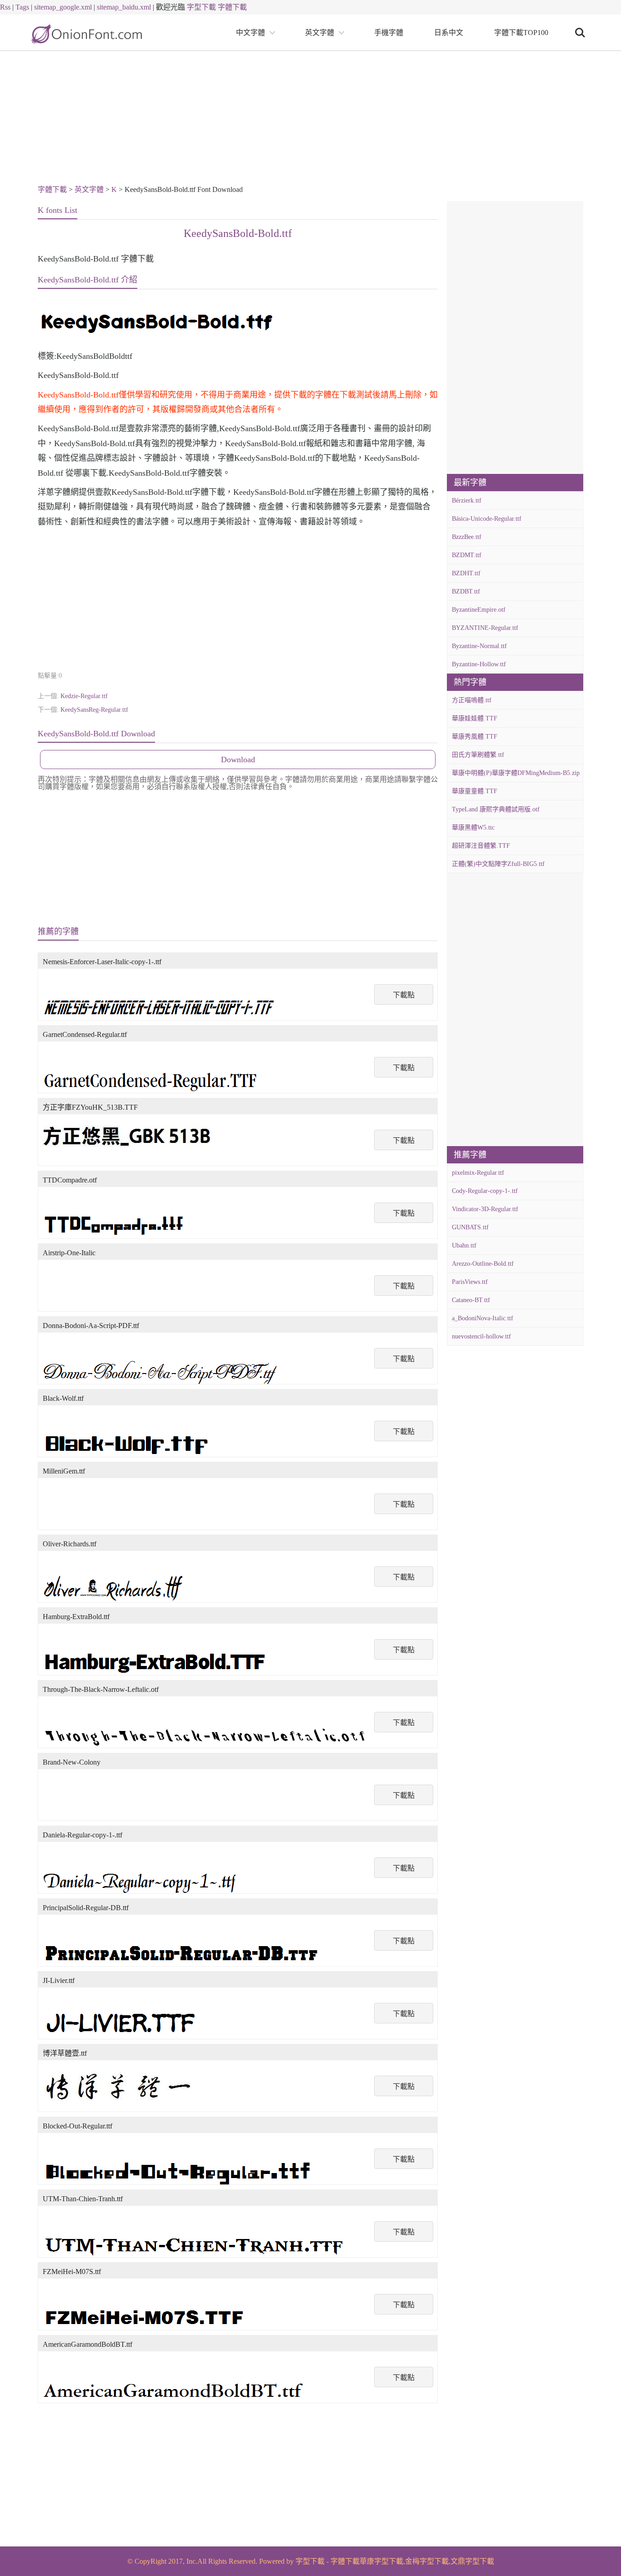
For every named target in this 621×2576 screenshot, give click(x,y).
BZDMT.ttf (467, 555)
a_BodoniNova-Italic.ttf (483, 1318)
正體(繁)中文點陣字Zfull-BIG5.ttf (498, 864)
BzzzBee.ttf (467, 537)
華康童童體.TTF (475, 791)
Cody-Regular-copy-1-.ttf (485, 1191)
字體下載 (232, 7)
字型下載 (201, 7)
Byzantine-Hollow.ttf (479, 664)
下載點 (404, 995)
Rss (5, 7)
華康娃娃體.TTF (475, 718)
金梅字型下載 (427, 2561)
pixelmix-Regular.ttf (478, 1173)
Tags (22, 7)
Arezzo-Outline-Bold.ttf (483, 1264)
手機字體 (389, 33)
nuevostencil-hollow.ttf (481, 1336)
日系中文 (449, 33)
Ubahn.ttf (464, 1245)
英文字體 (320, 33)
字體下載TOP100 (521, 33)
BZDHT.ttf (466, 573)
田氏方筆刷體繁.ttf (478, 755)
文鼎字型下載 (472, 2561)
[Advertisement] (310, 119)
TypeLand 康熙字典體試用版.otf (496, 809)
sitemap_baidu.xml (124, 7)
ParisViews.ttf (470, 1282)
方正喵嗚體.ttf (472, 700)
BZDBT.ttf (466, 591)
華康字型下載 (381, 2561)
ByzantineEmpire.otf (479, 610)
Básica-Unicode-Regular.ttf (487, 519)
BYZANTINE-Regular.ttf (485, 628)
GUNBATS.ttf (470, 1227)
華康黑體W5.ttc (473, 828)
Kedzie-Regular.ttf (84, 696)
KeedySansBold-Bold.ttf (238, 233)
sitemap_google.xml (63, 7)
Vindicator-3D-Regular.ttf (485, 1209)
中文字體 (250, 33)
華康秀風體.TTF (475, 737)
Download (238, 760)
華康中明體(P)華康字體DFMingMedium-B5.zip (516, 773)
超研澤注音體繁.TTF (481, 846)
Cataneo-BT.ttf (471, 1300)
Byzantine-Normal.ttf (479, 646)
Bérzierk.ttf (467, 501)
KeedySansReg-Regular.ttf (94, 710)
